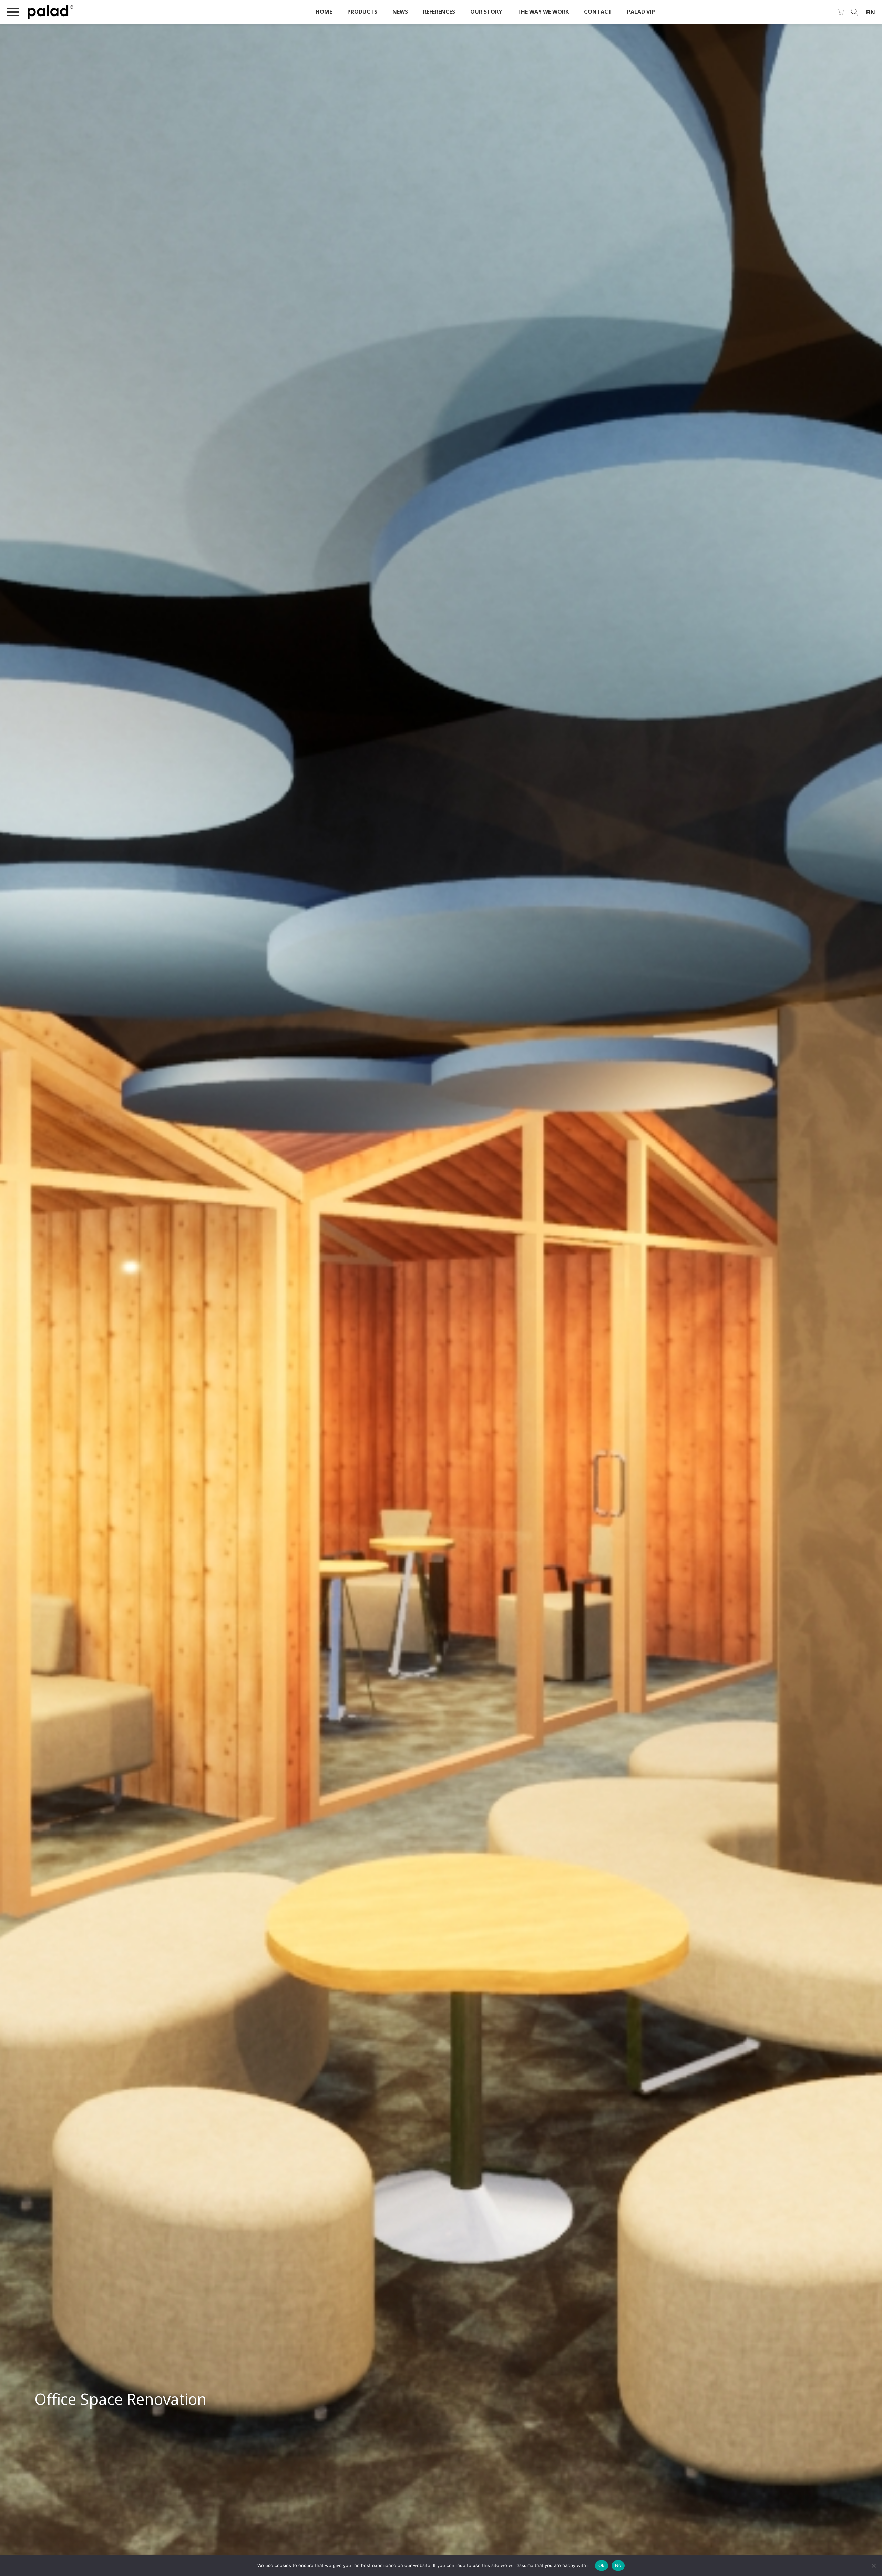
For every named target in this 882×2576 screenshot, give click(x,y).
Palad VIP (641, 12)
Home (324, 12)
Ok (602, 2565)
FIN (871, 12)
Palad (79, 12)
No (618, 2565)
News (400, 12)
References (439, 12)
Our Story (486, 12)
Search (854, 12)
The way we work (543, 12)
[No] (873, 2566)
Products (362, 12)
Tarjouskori (841, 12)
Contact (598, 12)
